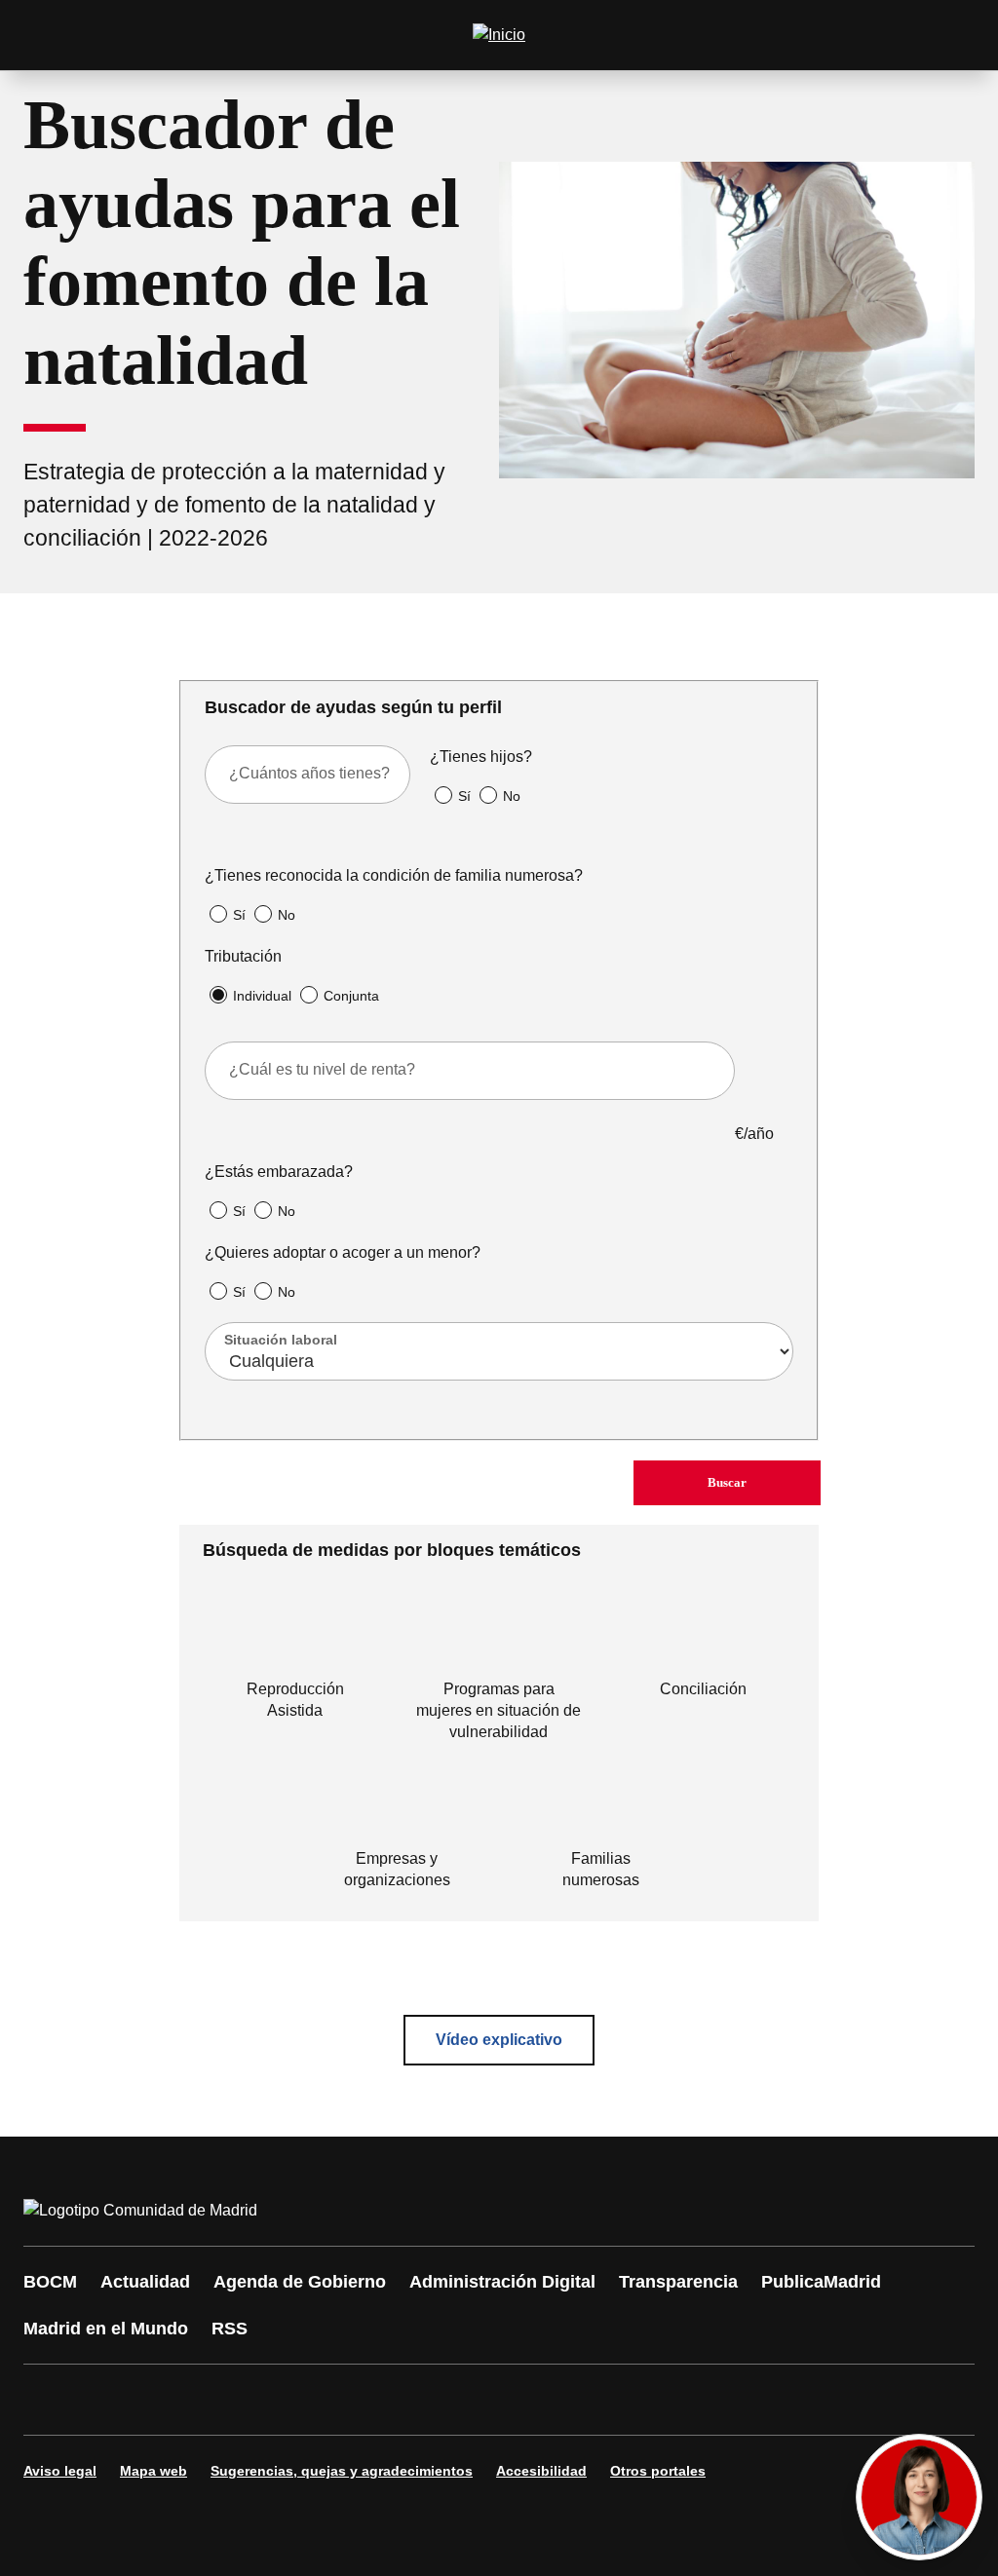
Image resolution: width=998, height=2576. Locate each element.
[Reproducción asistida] (295, 1638)
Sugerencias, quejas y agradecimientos (342, 2471)
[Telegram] (518, 2400)
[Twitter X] (168, 2400)
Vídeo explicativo (499, 2040)
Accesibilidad (541, 2471)
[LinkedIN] (285, 2400)
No (512, 796)
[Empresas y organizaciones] (397, 1807)
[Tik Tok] (402, 2400)
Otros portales (658, 2471)
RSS (230, 2329)
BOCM (50, 2282)
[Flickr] (460, 2400)
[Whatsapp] (343, 2400)
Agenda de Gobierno (300, 2282)
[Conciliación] (703, 1638)
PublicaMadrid (821, 2282)
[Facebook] (51, 2400)
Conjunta (351, 996)
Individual (262, 996)
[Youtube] (226, 2400)
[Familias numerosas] (601, 1807)
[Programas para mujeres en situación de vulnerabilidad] (499, 1638)
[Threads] (577, 2400)
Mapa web (154, 2471)
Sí (464, 796)
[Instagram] (109, 2400)
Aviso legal (60, 2471)
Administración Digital (502, 2282)
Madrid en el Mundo (106, 2329)
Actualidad (145, 2282)
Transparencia (678, 2282)
